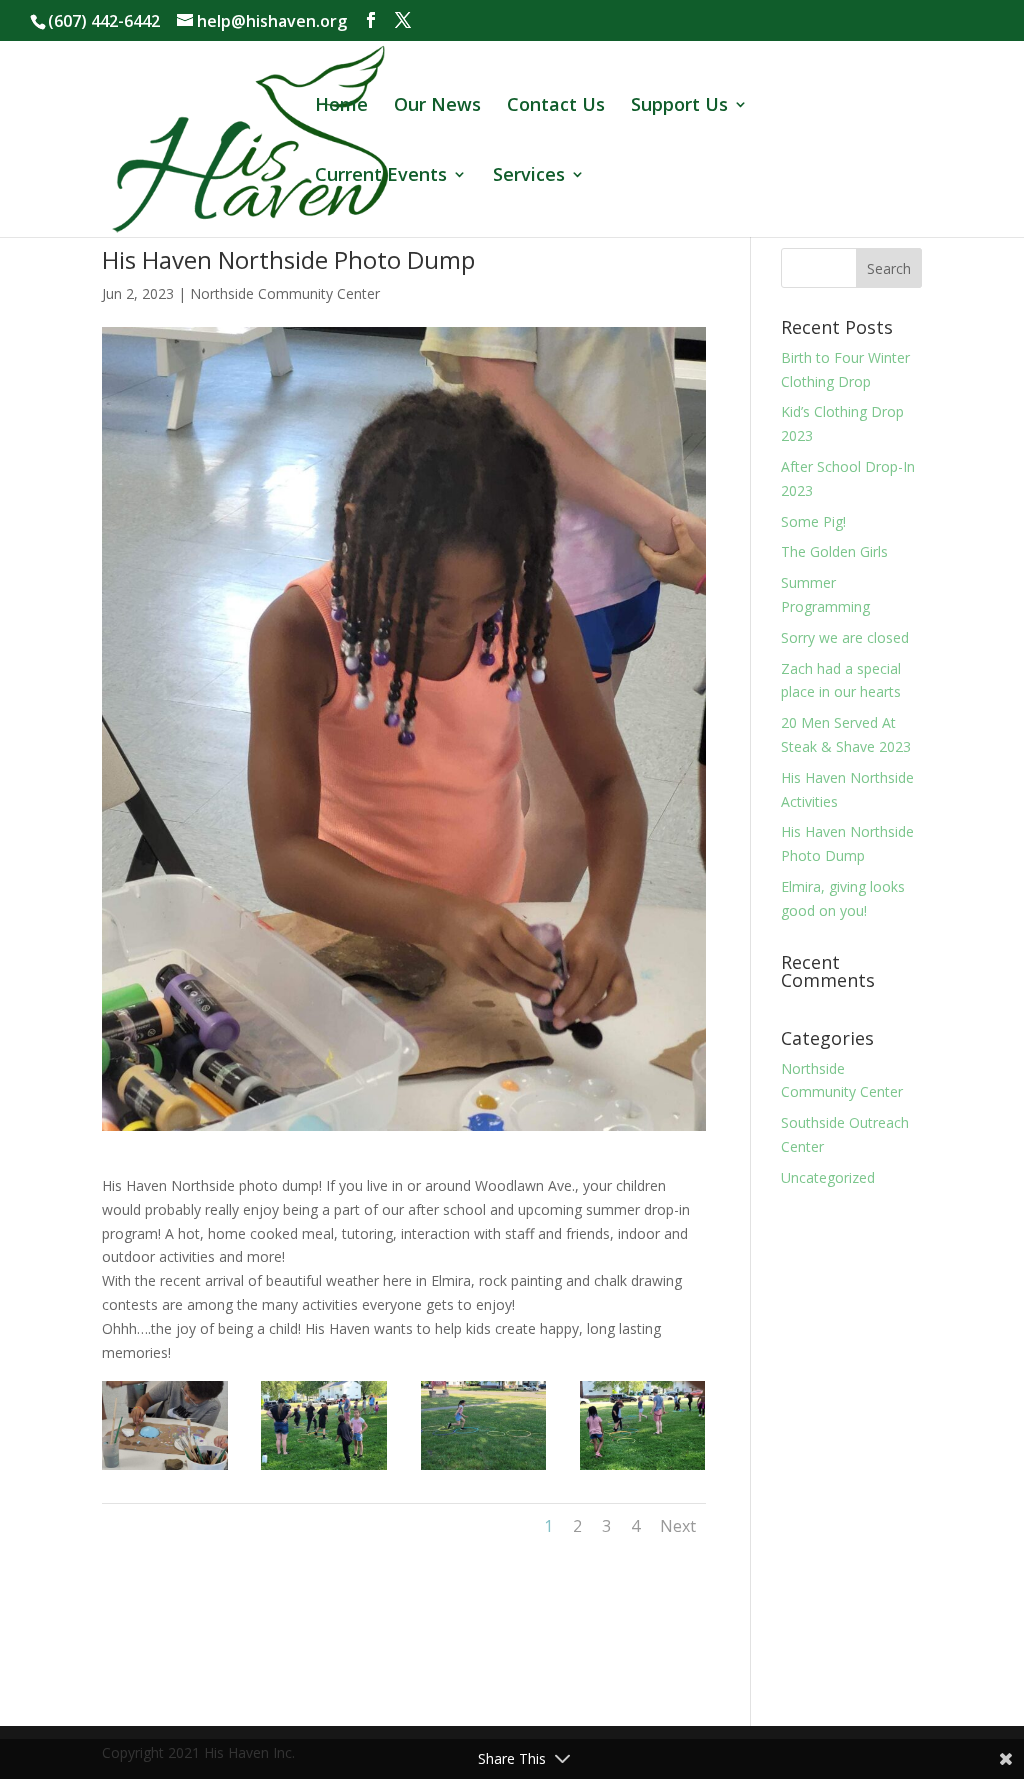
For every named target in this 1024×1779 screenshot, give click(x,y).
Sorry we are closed (845, 637)
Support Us (679, 106)
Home (341, 106)
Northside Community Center (285, 293)
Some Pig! (813, 521)
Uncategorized (828, 1177)
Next (678, 1526)
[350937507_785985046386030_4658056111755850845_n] (324, 1469)
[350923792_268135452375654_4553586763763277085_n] (165, 1469)
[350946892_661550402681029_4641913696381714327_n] (643, 1469)
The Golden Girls (834, 551)
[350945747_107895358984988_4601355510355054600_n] (484, 1469)
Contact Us (556, 106)
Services (529, 176)
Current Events (381, 176)
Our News (437, 106)
